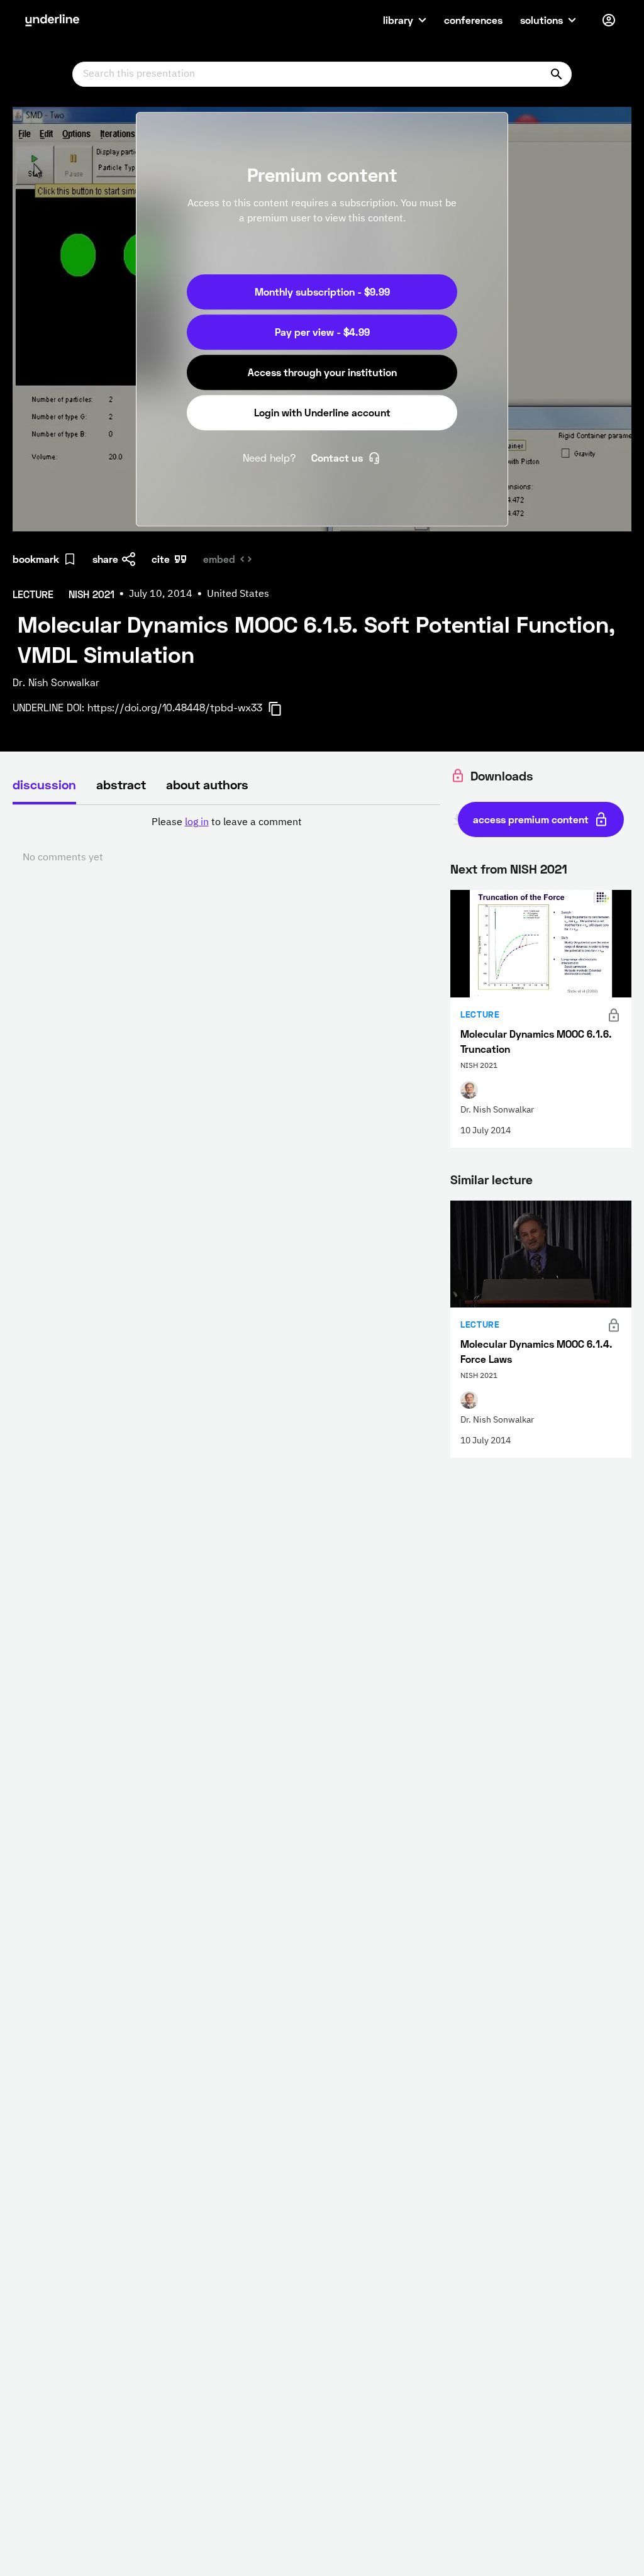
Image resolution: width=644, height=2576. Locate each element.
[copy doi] (282, 709)
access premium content (531, 819)
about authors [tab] (207, 784)
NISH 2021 (539, 869)
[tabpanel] (226, 840)
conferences (473, 20)
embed (219, 559)
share (105, 559)
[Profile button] (609, 20)
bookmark (36, 559)
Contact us (337, 458)
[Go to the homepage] (52, 20)
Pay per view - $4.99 (322, 332)
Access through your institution (322, 372)
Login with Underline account (322, 412)
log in (197, 823)
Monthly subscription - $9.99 (322, 291)
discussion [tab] (44, 784)
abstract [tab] (121, 784)
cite (161, 559)
